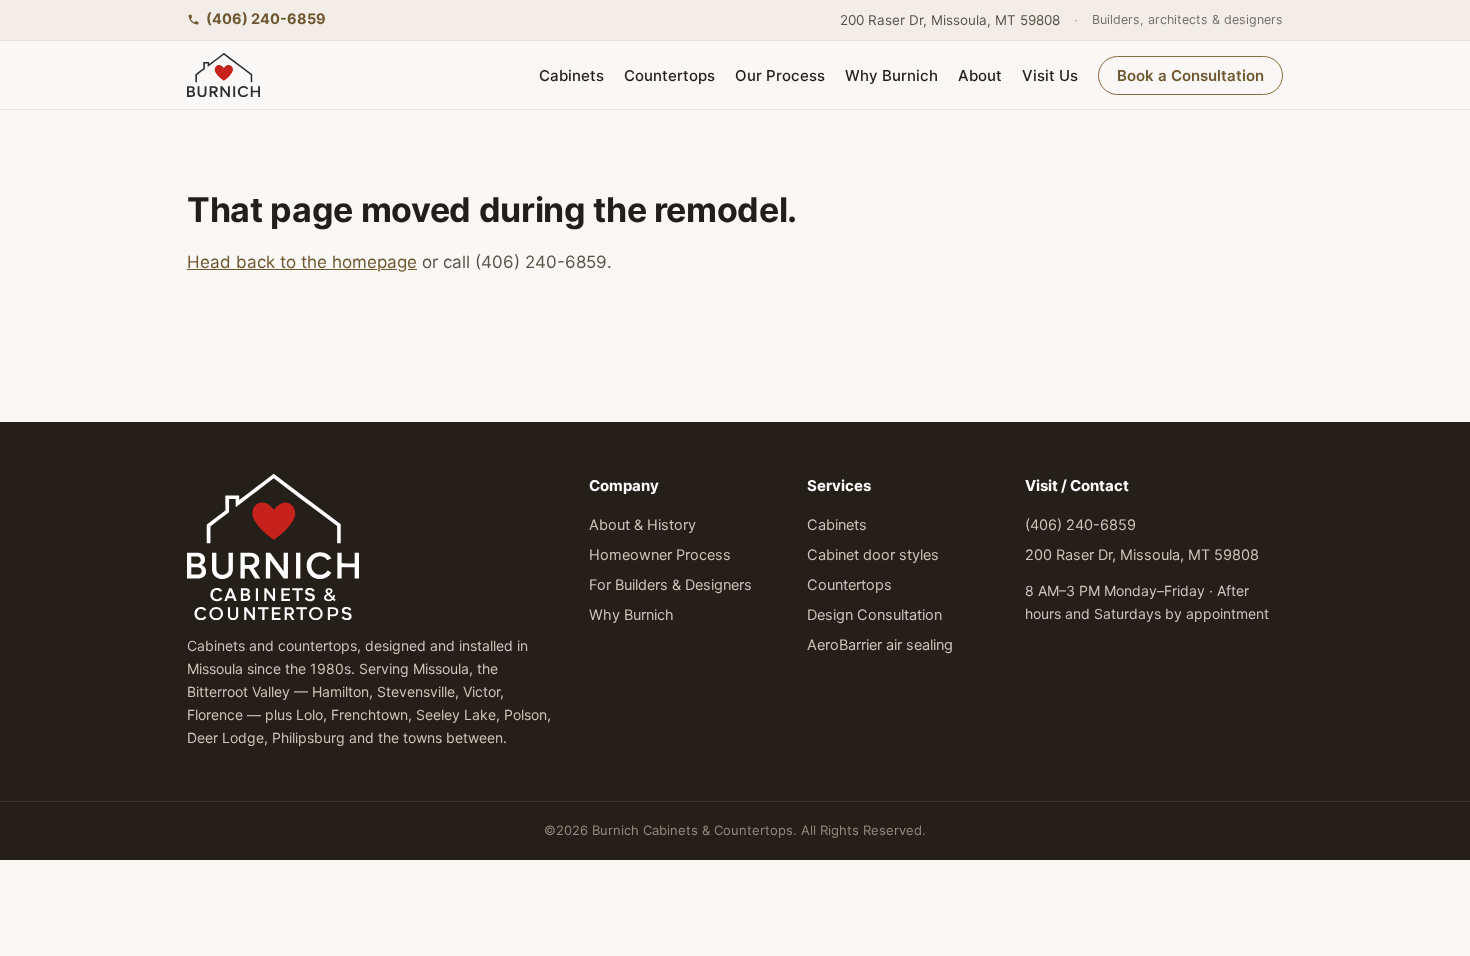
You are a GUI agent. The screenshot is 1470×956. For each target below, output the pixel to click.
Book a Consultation (1190, 75)
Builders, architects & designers (1187, 19)
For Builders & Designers (670, 585)
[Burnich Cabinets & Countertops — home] (223, 75)
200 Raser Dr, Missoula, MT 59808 (950, 20)
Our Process (780, 75)
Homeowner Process (660, 555)
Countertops (669, 75)
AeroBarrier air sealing (880, 645)
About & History (642, 525)
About (980, 75)
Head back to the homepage (302, 262)
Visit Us (1050, 75)
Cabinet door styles (873, 555)
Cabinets (571, 75)
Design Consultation (874, 615)
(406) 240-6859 (266, 19)
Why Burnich (891, 75)
